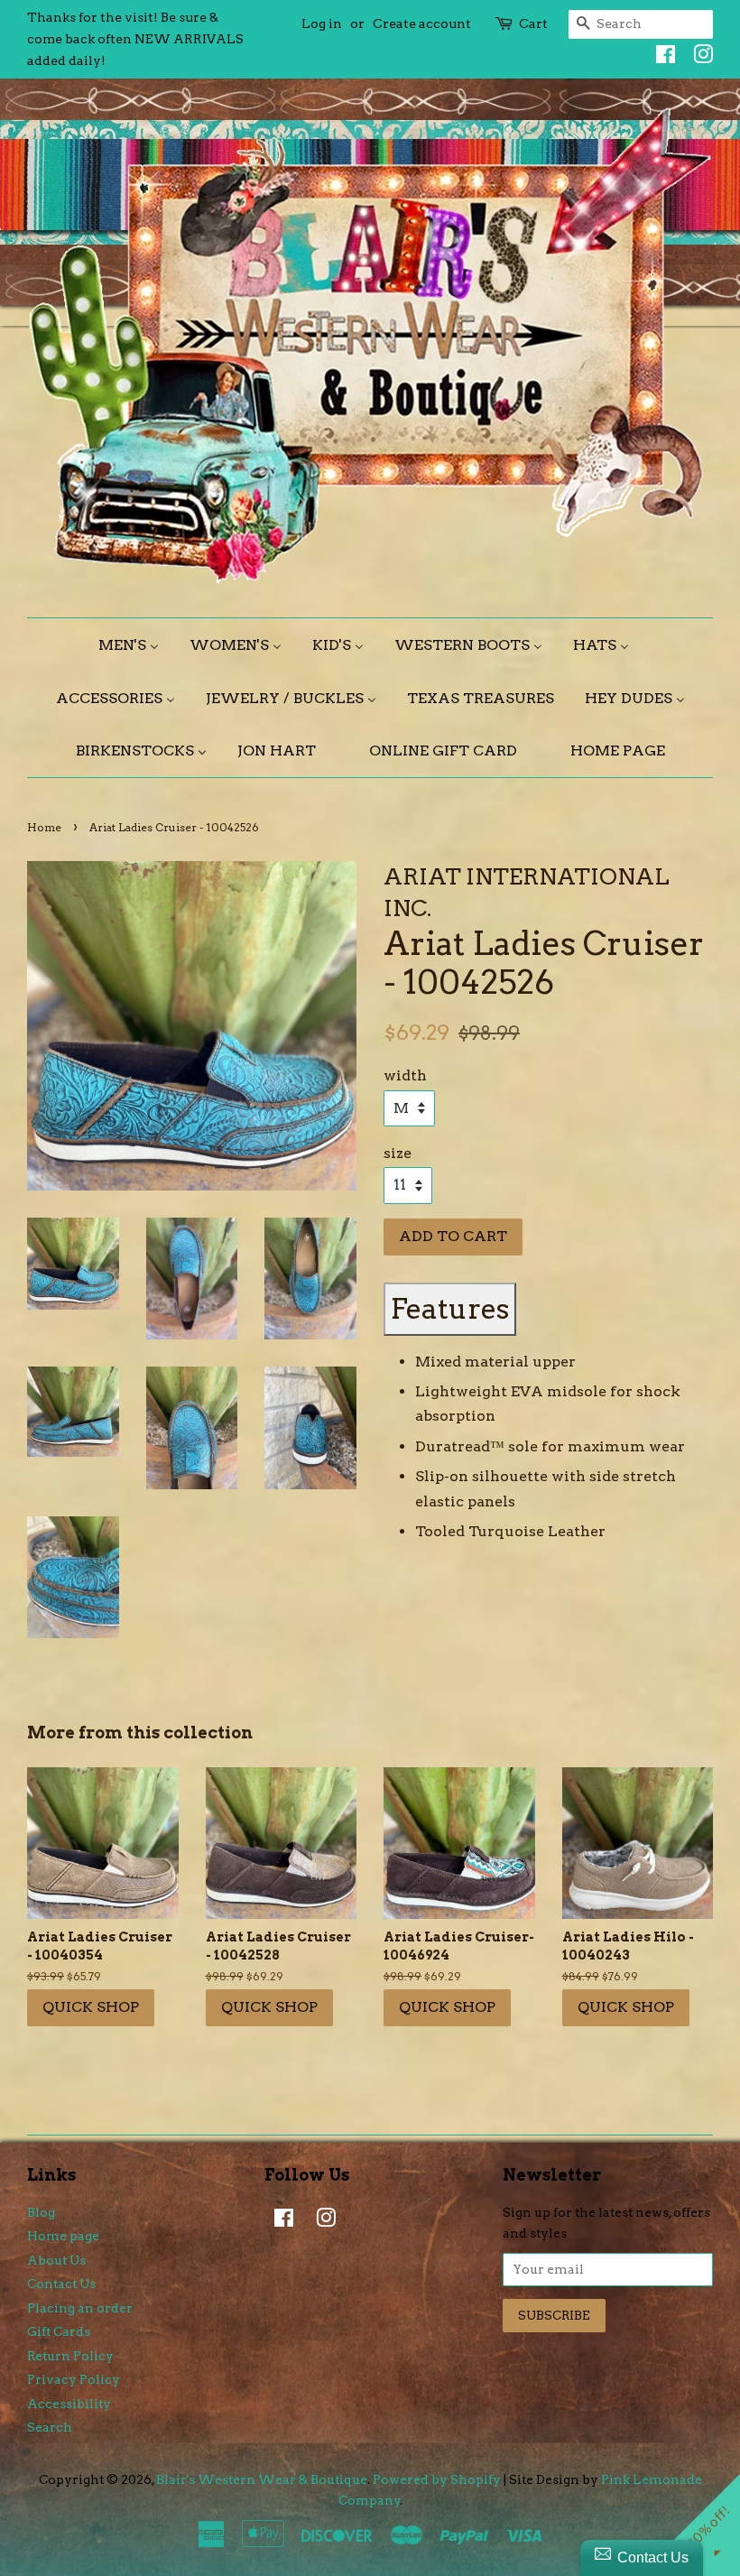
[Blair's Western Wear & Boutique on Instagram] (698, 58)
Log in (322, 23)
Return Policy (70, 2356)
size (398, 1153)
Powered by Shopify (437, 2479)
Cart (533, 23)
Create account (422, 23)
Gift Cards (59, 2331)
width (405, 1075)
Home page (63, 2236)
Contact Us (61, 2284)
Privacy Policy (74, 2379)
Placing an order (80, 2308)
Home (44, 827)
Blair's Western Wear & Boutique (262, 2479)
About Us (56, 2260)
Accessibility (69, 2404)
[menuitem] (135, 645)
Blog (41, 2212)
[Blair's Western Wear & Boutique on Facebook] (661, 58)
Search (50, 2427)
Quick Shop (91, 2007)
